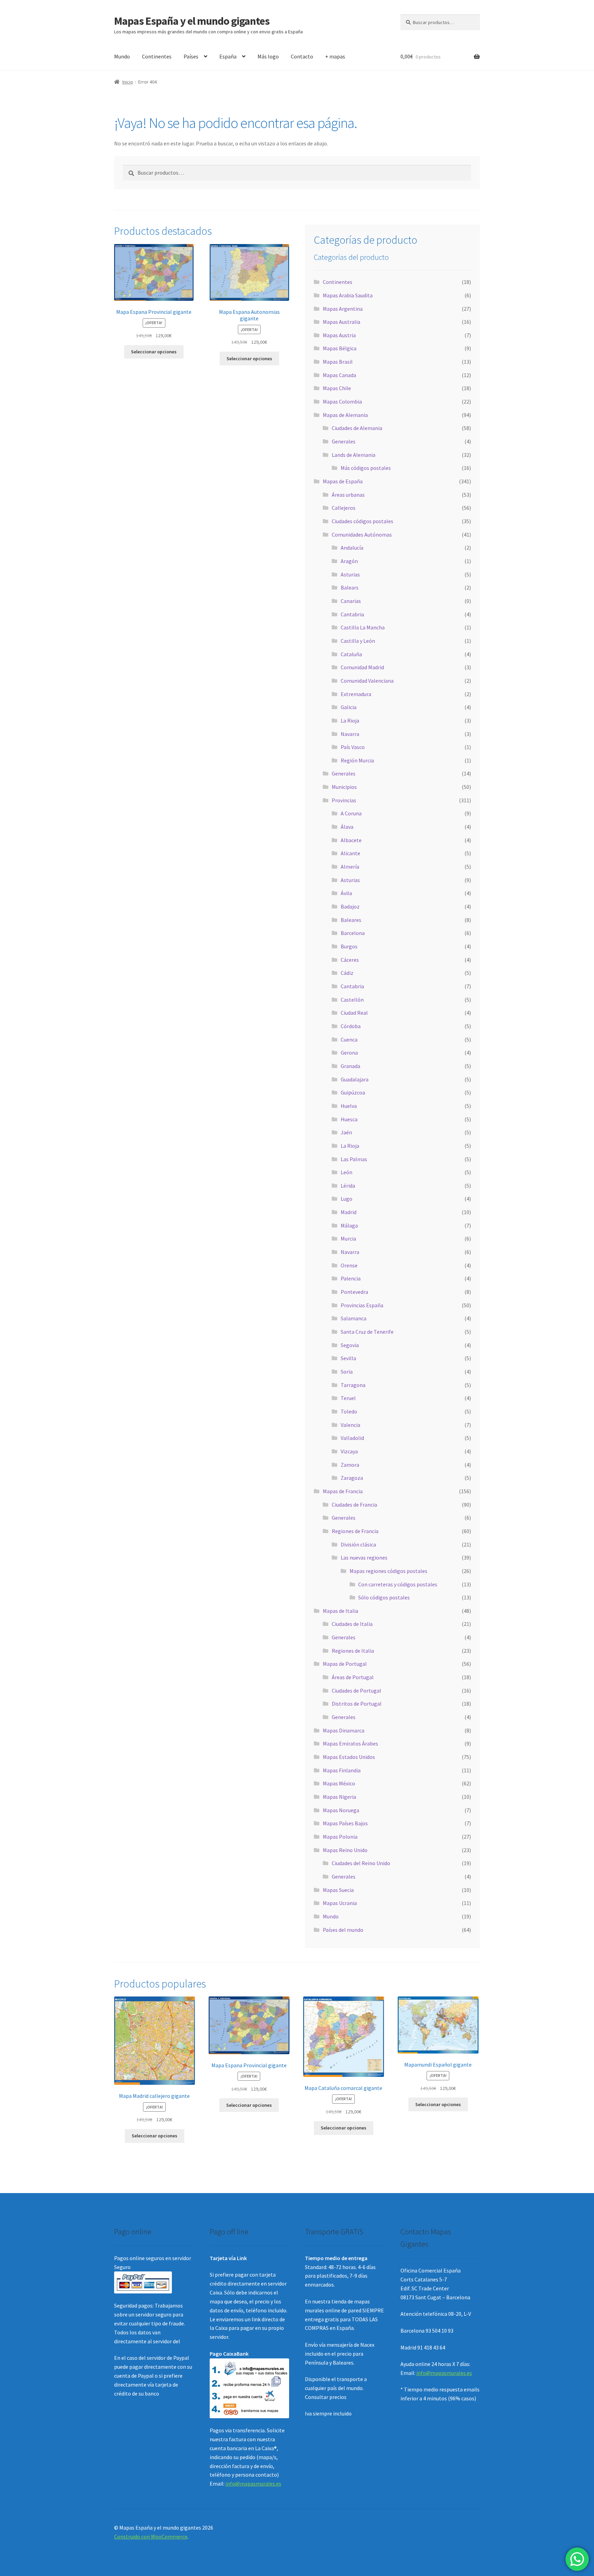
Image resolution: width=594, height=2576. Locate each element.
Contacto (302, 56)
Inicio (128, 82)
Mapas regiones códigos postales (388, 1571)
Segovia (350, 1345)
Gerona (349, 1053)
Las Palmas (354, 1159)
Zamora (350, 1465)
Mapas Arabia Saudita (348, 295)
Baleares (351, 920)
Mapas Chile (337, 388)
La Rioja (350, 720)
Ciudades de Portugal (356, 1691)
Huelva (349, 1106)
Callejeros (344, 508)
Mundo (122, 56)
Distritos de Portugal (357, 1704)
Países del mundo (343, 1930)
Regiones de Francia (355, 1531)
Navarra (350, 734)
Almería (350, 867)
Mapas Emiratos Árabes (350, 1743)
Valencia (350, 1425)
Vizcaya (349, 1451)
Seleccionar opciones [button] (154, 352)
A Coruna (351, 813)
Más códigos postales (366, 468)
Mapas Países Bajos (345, 1823)
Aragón (349, 561)
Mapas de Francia (343, 1491)
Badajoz (350, 906)
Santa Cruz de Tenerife (367, 1332)
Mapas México (339, 1783)
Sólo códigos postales (384, 1597)
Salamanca (354, 1318)
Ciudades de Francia (354, 1505)
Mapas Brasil (338, 362)
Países (191, 56)
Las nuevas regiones (364, 1557)
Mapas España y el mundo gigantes (192, 21)
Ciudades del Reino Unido (361, 1863)
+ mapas (335, 56)
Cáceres (350, 960)
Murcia (348, 1239)
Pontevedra (354, 1292)
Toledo (349, 1411)
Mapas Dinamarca (344, 1730)
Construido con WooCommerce (151, 2536)
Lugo (346, 1199)
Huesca (349, 1119)
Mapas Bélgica (340, 348)
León (346, 1172)
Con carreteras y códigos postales (398, 1584)
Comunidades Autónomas (362, 535)
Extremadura (356, 694)
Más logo (268, 56)
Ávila (346, 893)
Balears (350, 587)
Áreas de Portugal (353, 1677)
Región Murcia (357, 760)
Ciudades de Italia (352, 1624)
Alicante (350, 853)
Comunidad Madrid (362, 667)
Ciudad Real (354, 1013)
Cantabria (352, 614)
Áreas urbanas (348, 495)
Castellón (352, 1000)
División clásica (358, 1544)
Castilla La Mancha (363, 627)
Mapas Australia (342, 322)
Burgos (349, 946)
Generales (344, 441)
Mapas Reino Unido (345, 1850)
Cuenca (349, 1039)
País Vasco (353, 747)
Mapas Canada (339, 375)
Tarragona (353, 1385)
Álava (347, 827)
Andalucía (352, 548)
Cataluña (351, 654)
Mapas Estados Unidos (349, 1757)
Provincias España (362, 1305)
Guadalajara (355, 1079)
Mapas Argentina (343, 309)
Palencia (351, 1278)
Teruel (348, 1398)
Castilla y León (358, 641)
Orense (349, 1265)
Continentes (157, 56)
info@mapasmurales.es (253, 2484)
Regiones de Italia (353, 1651)
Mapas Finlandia (342, 1770)
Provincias (344, 800)
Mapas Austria (339, 335)
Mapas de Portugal (345, 1664)
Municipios (344, 787)
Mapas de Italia (340, 1611)
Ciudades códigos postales (362, 521)
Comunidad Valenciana (367, 681)
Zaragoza (352, 1478)
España (228, 56)
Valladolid (352, 1438)
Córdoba (351, 1026)
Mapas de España (343, 481)
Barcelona (353, 933)
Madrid (349, 1212)
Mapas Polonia (340, 1837)
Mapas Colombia (342, 401)
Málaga (349, 1225)
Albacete (351, 840)
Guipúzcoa (353, 1092)
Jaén (346, 1132)
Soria (347, 1372)
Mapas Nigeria (339, 1797)
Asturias (350, 574)
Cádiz (347, 973)
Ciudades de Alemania (357, 428)
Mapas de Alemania (345, 415)
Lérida (348, 1186)
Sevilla (348, 1358)
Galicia (349, 707)
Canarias (351, 601)
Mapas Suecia (338, 1890)
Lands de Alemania (354, 455)
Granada (350, 1066)
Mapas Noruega (341, 1810)
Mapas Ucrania (340, 1903)
